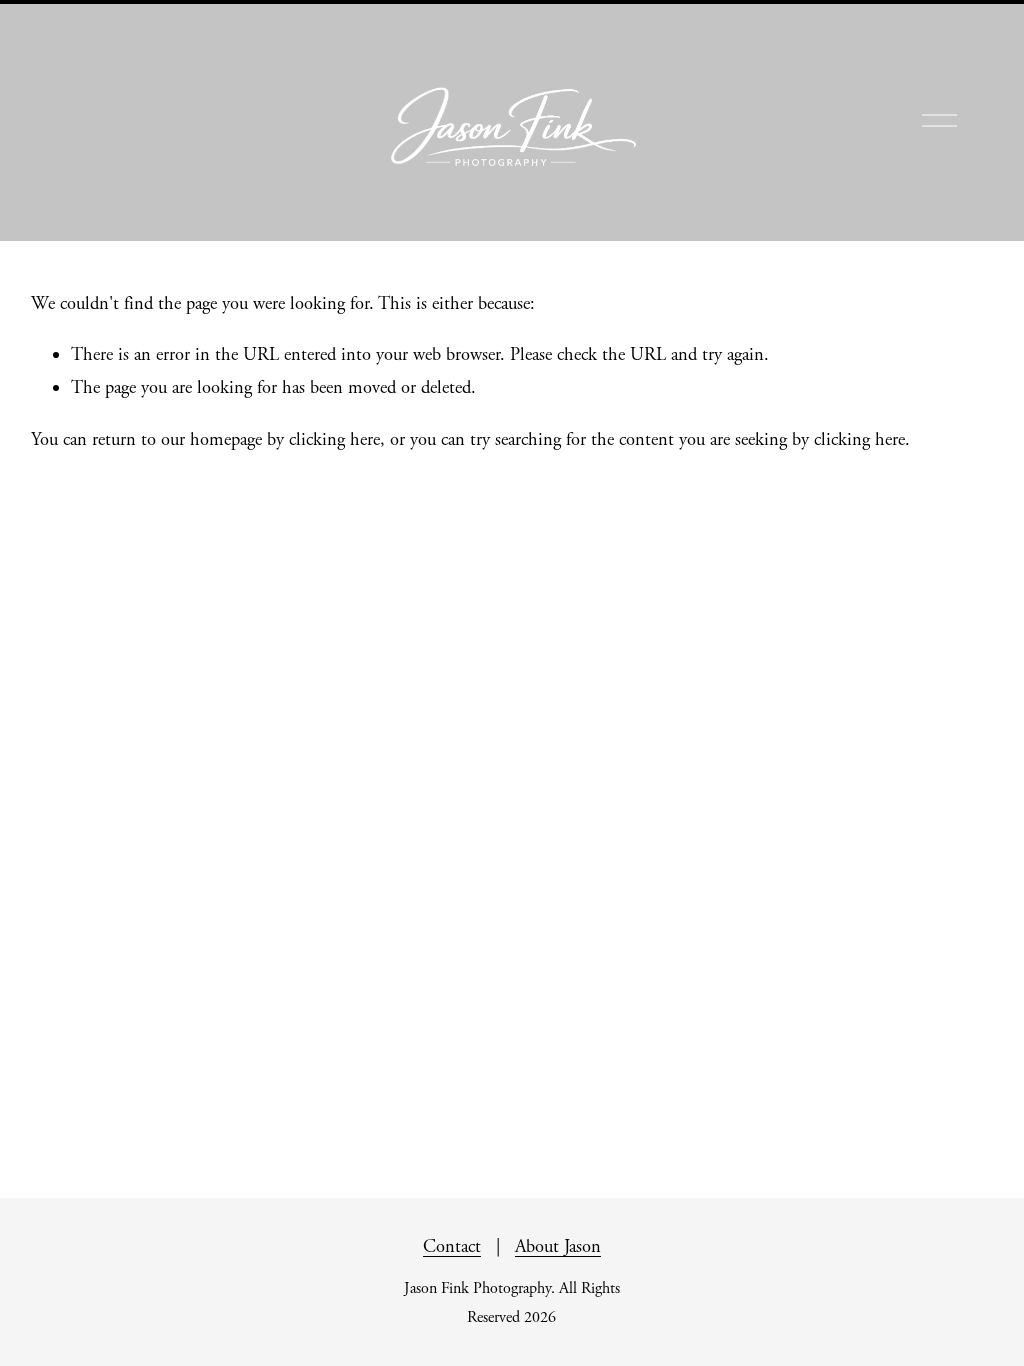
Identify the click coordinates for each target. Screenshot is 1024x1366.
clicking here (334, 440)
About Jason (558, 1247)
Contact (452, 1247)
